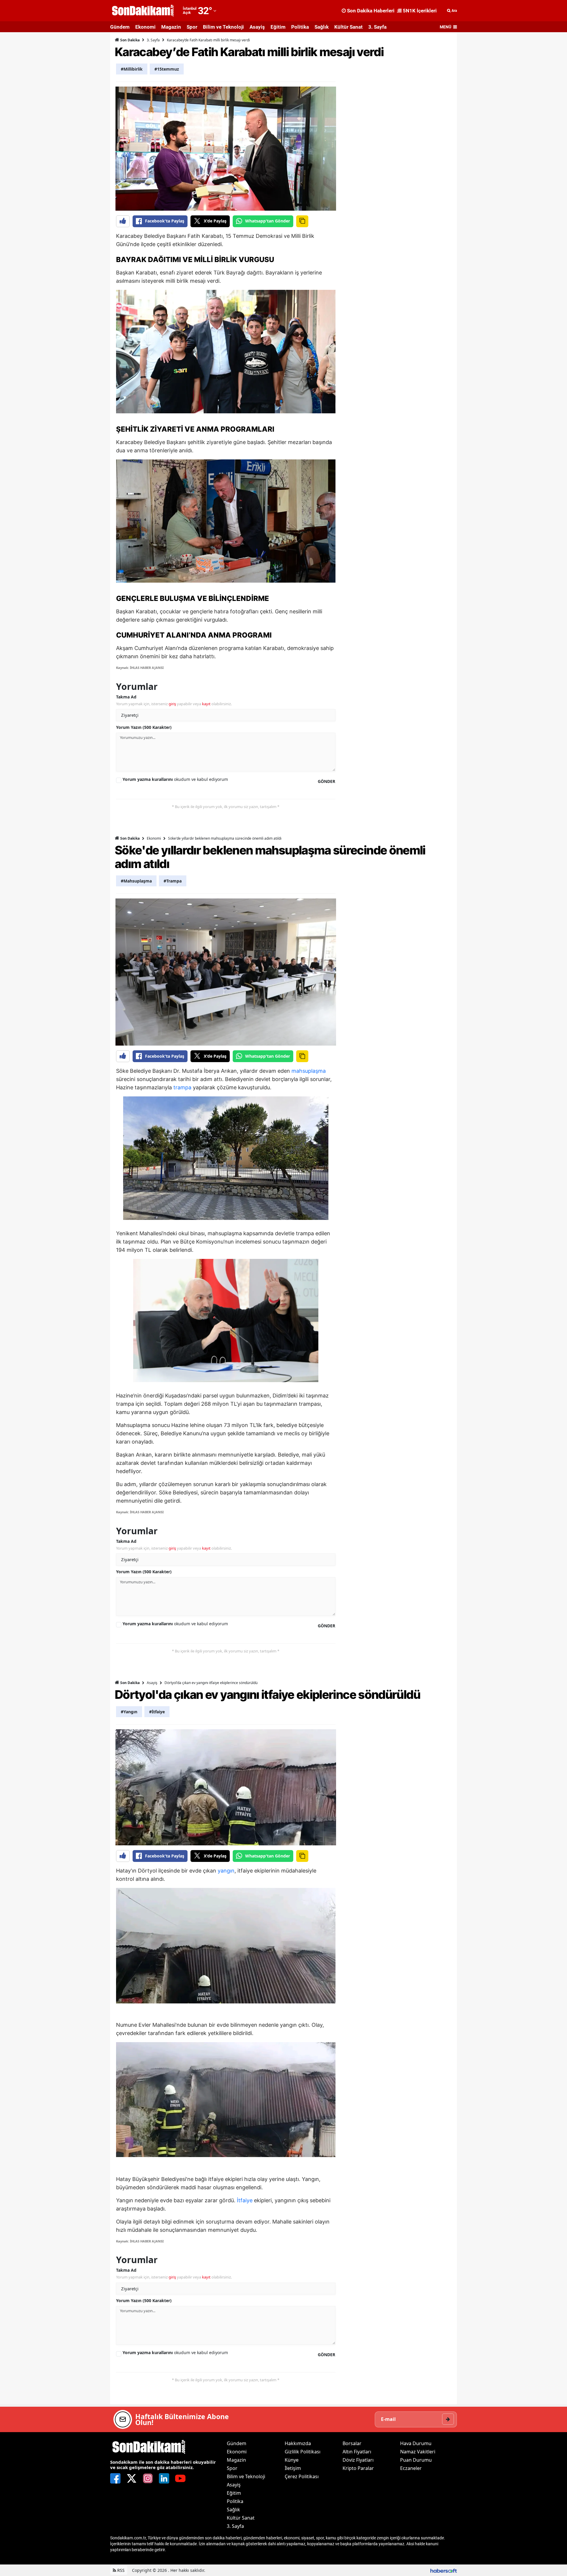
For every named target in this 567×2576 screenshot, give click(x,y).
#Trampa (173, 881)
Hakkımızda (298, 2443)
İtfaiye (245, 2200)
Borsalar (352, 2443)
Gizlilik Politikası (303, 2452)
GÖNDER (326, 781)
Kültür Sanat (348, 27)
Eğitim (278, 27)
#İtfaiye (157, 1712)
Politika (300, 27)
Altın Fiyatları (357, 2452)
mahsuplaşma (309, 1071)
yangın (226, 1871)
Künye (292, 2460)
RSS (120, 2570)
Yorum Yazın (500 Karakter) (144, 727)
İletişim (293, 2468)
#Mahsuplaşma (136, 881)
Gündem (120, 27)
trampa (182, 1087)
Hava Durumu (416, 2443)
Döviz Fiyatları (358, 2460)
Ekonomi (145, 27)
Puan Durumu (416, 2460)
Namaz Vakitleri (418, 2452)
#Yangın (129, 1712)
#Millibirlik (132, 69)
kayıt (206, 704)
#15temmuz (167, 69)
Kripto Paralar (358, 2468)
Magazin (171, 27)
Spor (192, 27)
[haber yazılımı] (444, 2570)
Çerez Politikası (302, 2476)
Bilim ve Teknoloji (223, 27)
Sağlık (322, 27)
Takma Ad (126, 697)
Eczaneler (411, 2468)
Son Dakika (129, 40)
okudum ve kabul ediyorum (175, 779)
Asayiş (257, 27)
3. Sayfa (377, 27)
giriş (172, 704)
